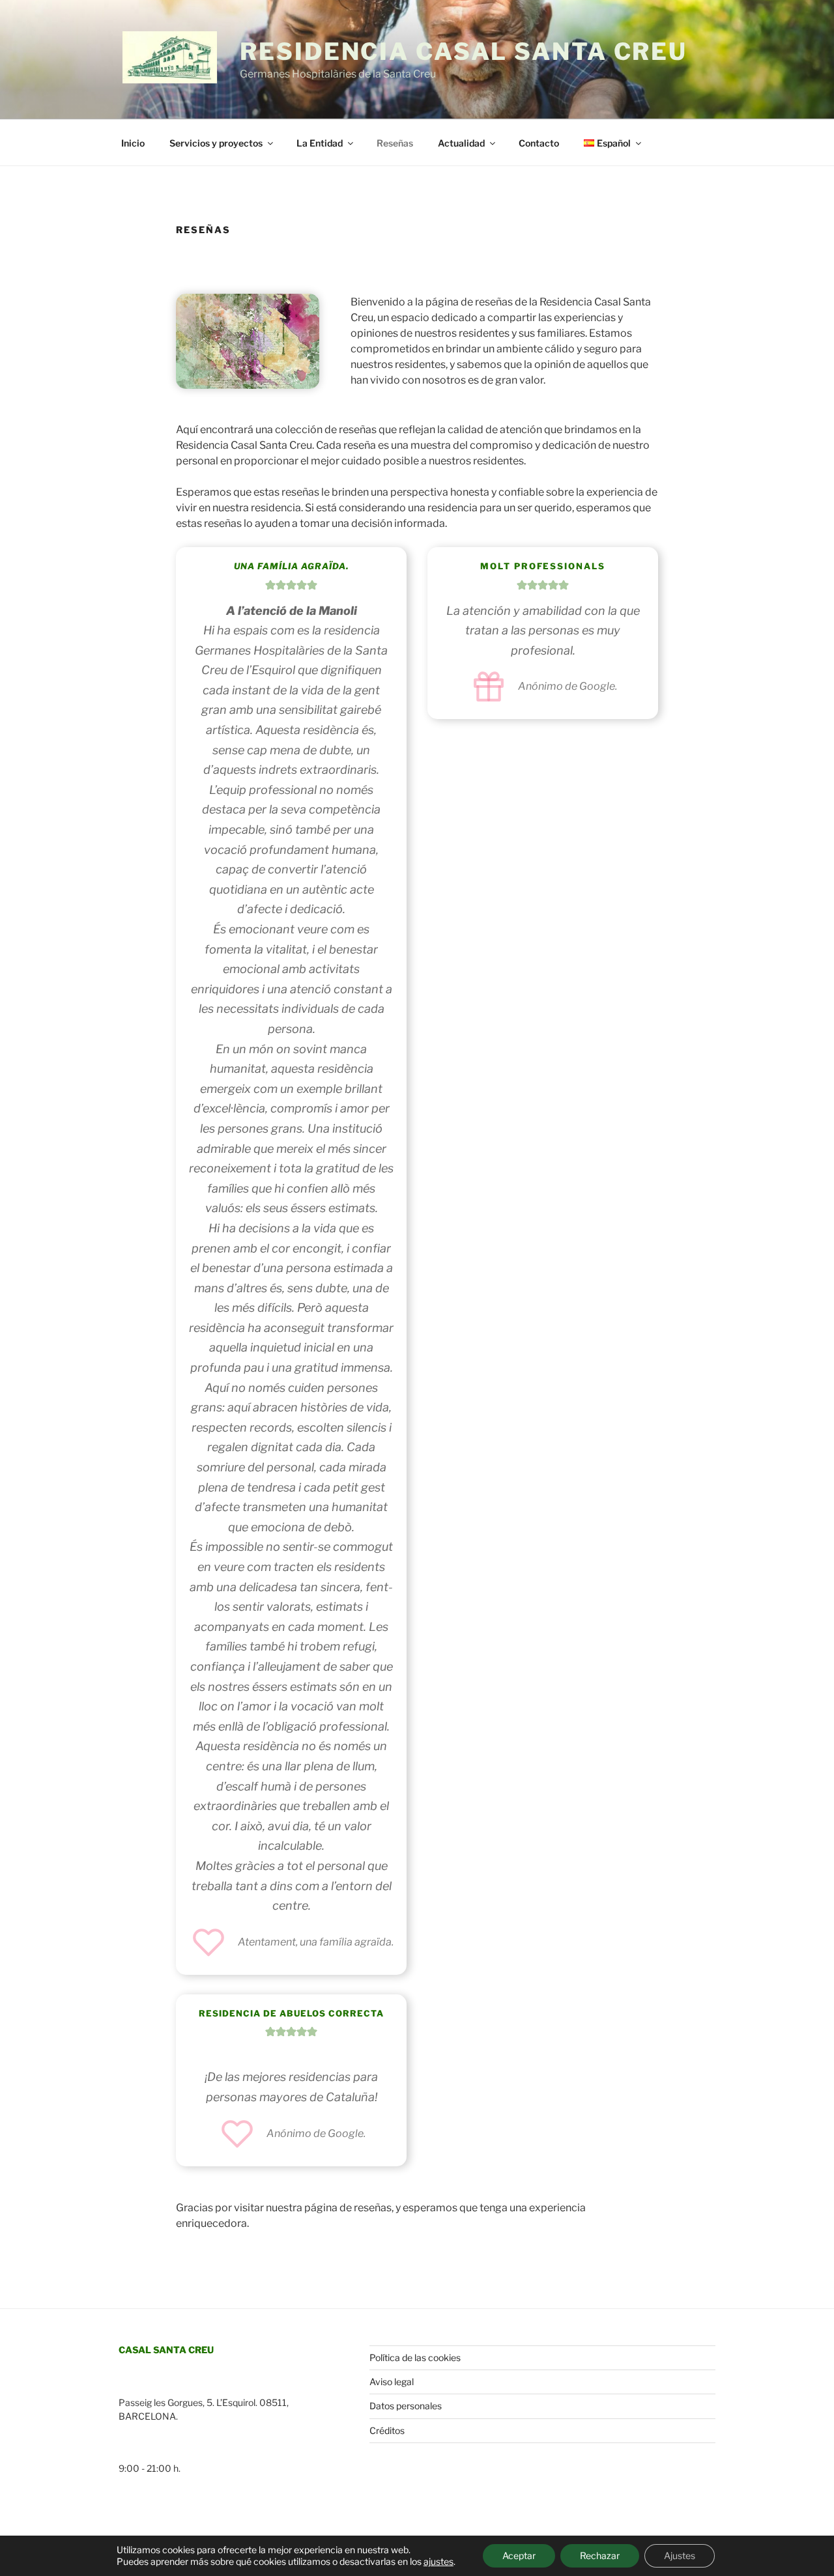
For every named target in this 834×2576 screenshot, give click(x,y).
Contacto (539, 143)
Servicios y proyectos (216, 143)
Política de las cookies (415, 2357)
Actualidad (461, 143)
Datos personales (406, 2406)
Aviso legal (392, 2382)
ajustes (439, 2561)
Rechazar (600, 2555)
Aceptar (519, 2555)
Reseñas (395, 143)
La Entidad (320, 143)
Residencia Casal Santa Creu (464, 51)
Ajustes (680, 2555)
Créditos (387, 2430)
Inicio (133, 143)
